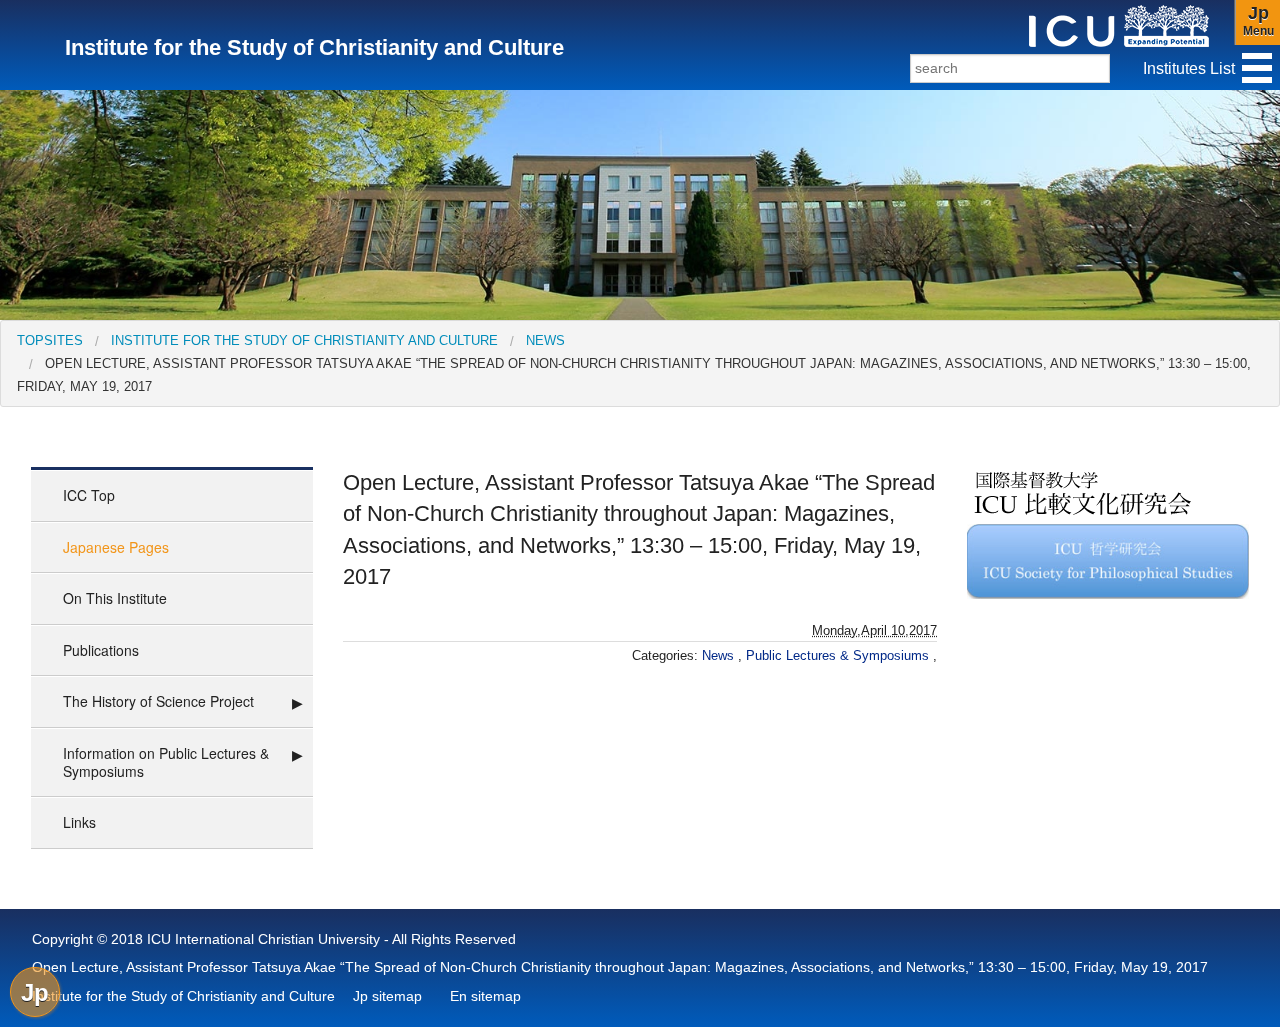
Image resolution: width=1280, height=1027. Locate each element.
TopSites (50, 340)
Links (79, 822)
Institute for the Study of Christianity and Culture (304, 340)
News (545, 340)
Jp (35, 992)
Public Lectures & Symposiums (839, 655)
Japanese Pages (116, 547)
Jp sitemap (387, 996)
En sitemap (485, 996)
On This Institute (115, 598)
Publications (101, 650)
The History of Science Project (158, 701)
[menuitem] (50, 340)
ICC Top (89, 495)
